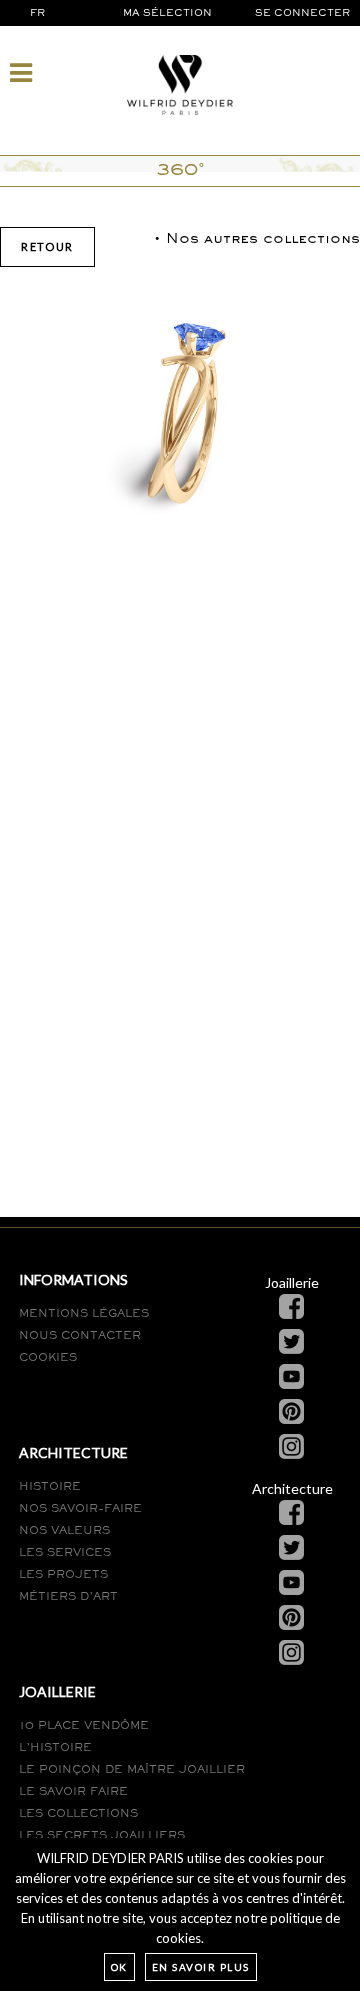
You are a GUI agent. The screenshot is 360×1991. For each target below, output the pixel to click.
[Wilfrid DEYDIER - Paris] (180, 83)
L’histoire (55, 1748)
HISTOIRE (50, 1487)
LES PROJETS (63, 1575)
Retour (47, 246)
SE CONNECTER (302, 13)
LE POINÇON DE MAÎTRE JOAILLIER (132, 1770)
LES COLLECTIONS (78, 1814)
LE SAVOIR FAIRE (73, 1792)
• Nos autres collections (257, 239)
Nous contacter (80, 1336)
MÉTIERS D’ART (68, 1597)
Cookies (48, 1358)
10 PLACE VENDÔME (84, 1726)
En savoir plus (201, 1967)
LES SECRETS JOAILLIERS (102, 1836)
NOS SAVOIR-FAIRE (80, 1509)
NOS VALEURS (64, 1531)
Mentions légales (84, 1314)
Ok (119, 1967)
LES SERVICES (65, 1553)
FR (37, 13)
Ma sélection (169, 13)
